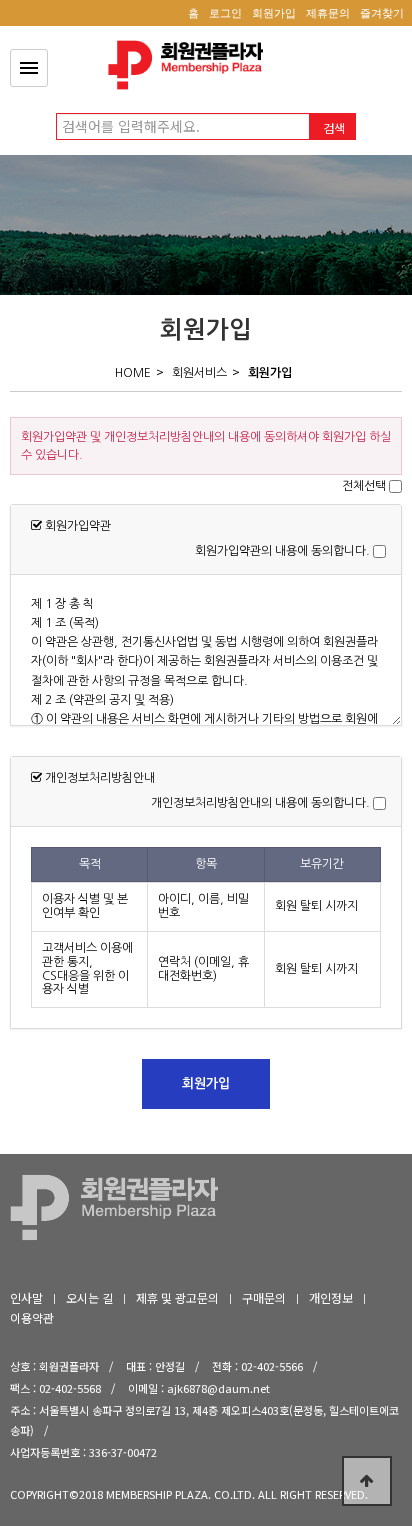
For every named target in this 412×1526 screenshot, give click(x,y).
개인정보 (331, 1297)
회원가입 (274, 13)
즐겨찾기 (382, 13)
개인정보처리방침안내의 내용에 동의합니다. (260, 803)
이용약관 (32, 1317)
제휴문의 (328, 13)
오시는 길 (89, 1297)
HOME (133, 373)
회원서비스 (199, 373)
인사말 (26, 1297)
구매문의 (264, 1297)
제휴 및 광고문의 (177, 1297)
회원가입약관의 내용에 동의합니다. (282, 551)
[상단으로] (367, 1481)
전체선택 (364, 486)
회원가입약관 (191, 65)
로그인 (225, 13)
